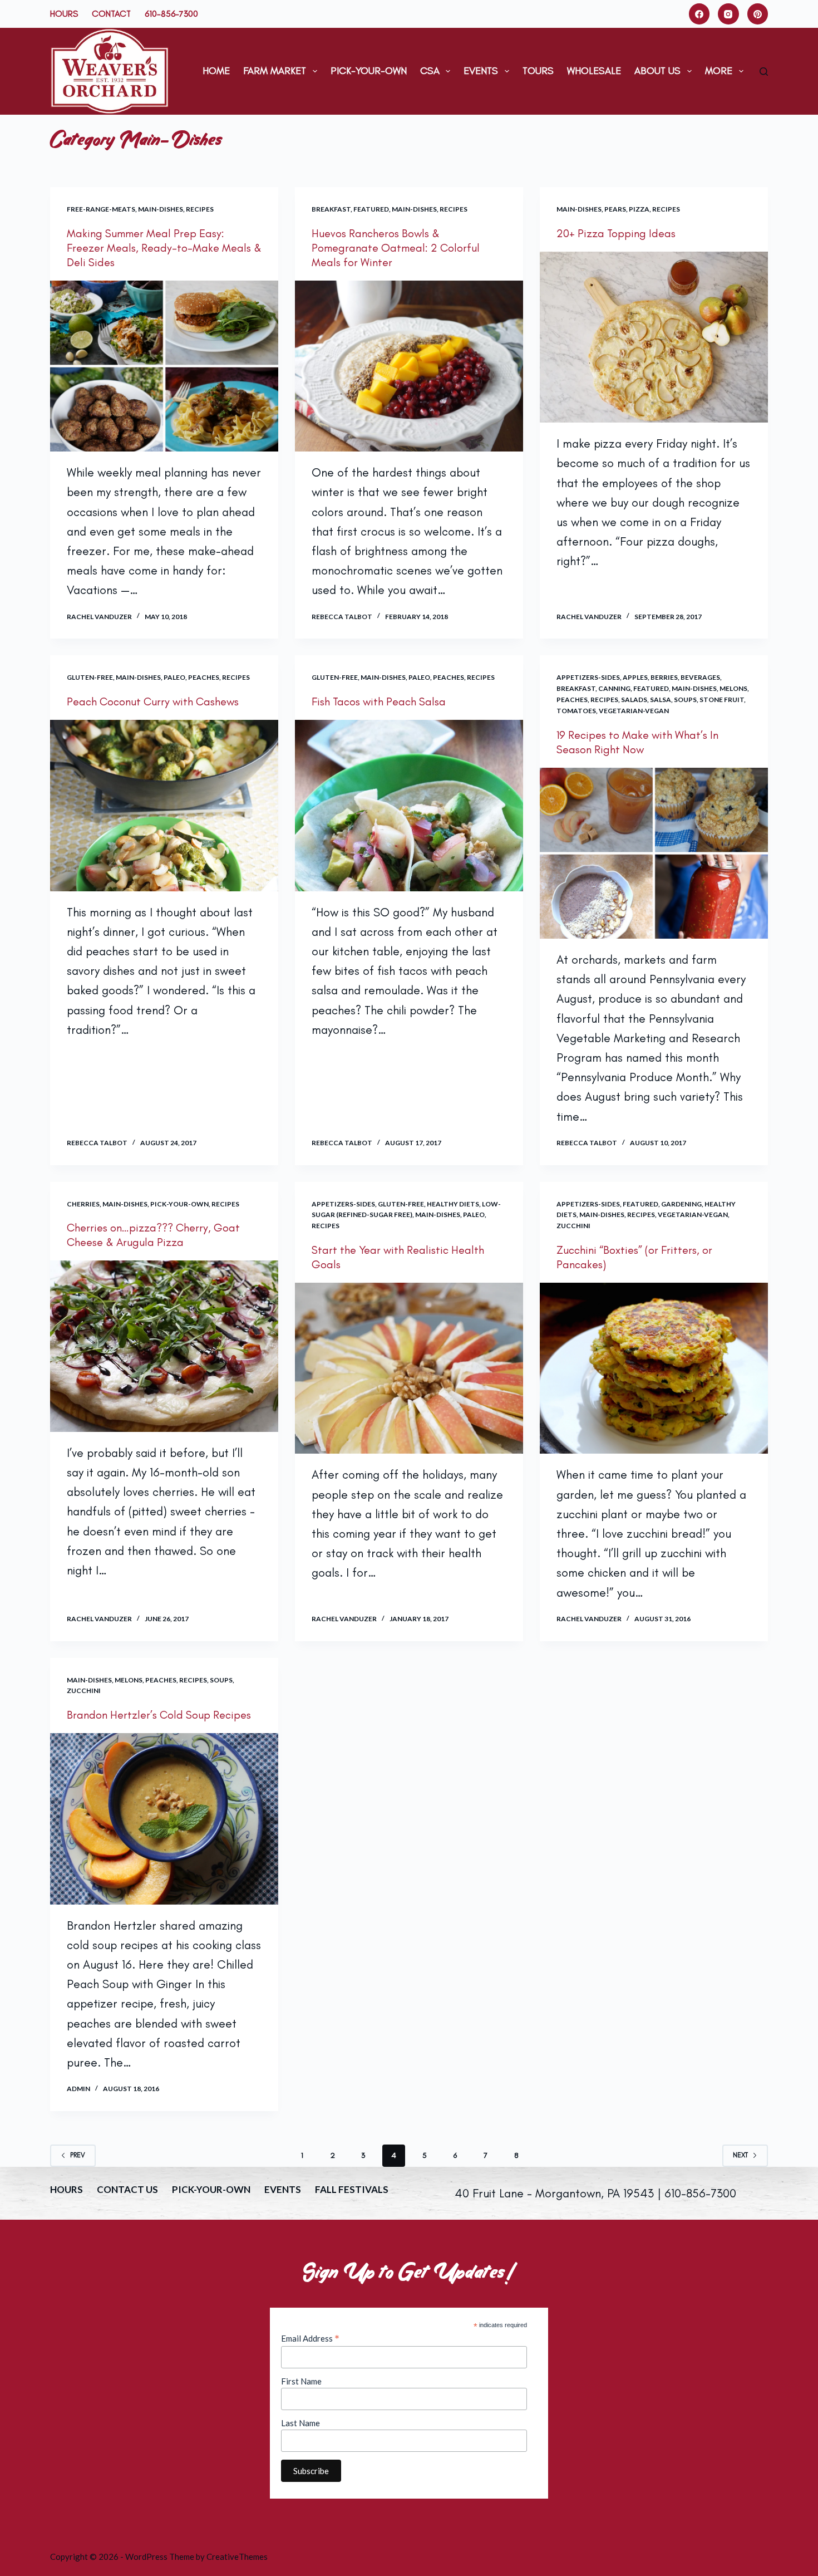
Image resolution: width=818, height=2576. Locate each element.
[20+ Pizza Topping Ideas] (654, 337)
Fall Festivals (352, 2189)
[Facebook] (699, 14)
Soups (685, 700)
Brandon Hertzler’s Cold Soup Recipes (159, 1715)
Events (481, 71)
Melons (733, 688)
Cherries (83, 1204)
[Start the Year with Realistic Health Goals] (409, 1368)
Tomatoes (576, 711)
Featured (371, 209)
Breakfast (331, 209)
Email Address (310, 2338)
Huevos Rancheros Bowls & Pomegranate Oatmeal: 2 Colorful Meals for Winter (396, 248)
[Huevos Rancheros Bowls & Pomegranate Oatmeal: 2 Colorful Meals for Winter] (409, 366)
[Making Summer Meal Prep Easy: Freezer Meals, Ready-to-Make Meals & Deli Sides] (164, 366)
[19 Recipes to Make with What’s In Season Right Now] (654, 853)
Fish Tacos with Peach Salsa (379, 701)
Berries (664, 677)
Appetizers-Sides (588, 677)
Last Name (300, 2423)
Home (216, 71)
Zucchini (573, 1226)
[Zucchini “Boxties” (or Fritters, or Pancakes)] (654, 1368)
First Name (301, 2381)
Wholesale (594, 71)
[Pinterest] (758, 14)
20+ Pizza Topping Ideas (616, 233)
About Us (657, 71)
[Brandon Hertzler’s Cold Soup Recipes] (164, 1819)
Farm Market (275, 71)
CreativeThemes (237, 2557)
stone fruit (722, 700)
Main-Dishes (161, 209)
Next (740, 2155)
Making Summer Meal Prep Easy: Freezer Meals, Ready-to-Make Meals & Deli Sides (164, 248)
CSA (430, 71)
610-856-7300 (171, 14)
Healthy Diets (453, 1204)
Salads (634, 700)
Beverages (700, 677)
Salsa (661, 700)
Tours (538, 71)
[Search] (764, 72)
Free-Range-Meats (101, 209)
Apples (635, 677)
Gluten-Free (90, 677)
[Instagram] (728, 14)
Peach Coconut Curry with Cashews (153, 701)
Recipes (200, 209)
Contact (111, 14)
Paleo (174, 677)
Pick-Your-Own (369, 71)
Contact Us (127, 2189)
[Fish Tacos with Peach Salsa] (409, 806)
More (719, 71)
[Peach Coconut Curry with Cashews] (164, 806)
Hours (64, 14)
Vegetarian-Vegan (634, 711)
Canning (614, 688)
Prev (78, 2155)
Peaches (204, 677)
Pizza (639, 209)
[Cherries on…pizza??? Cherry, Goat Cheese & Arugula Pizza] (164, 1346)
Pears (615, 209)
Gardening (681, 1204)
